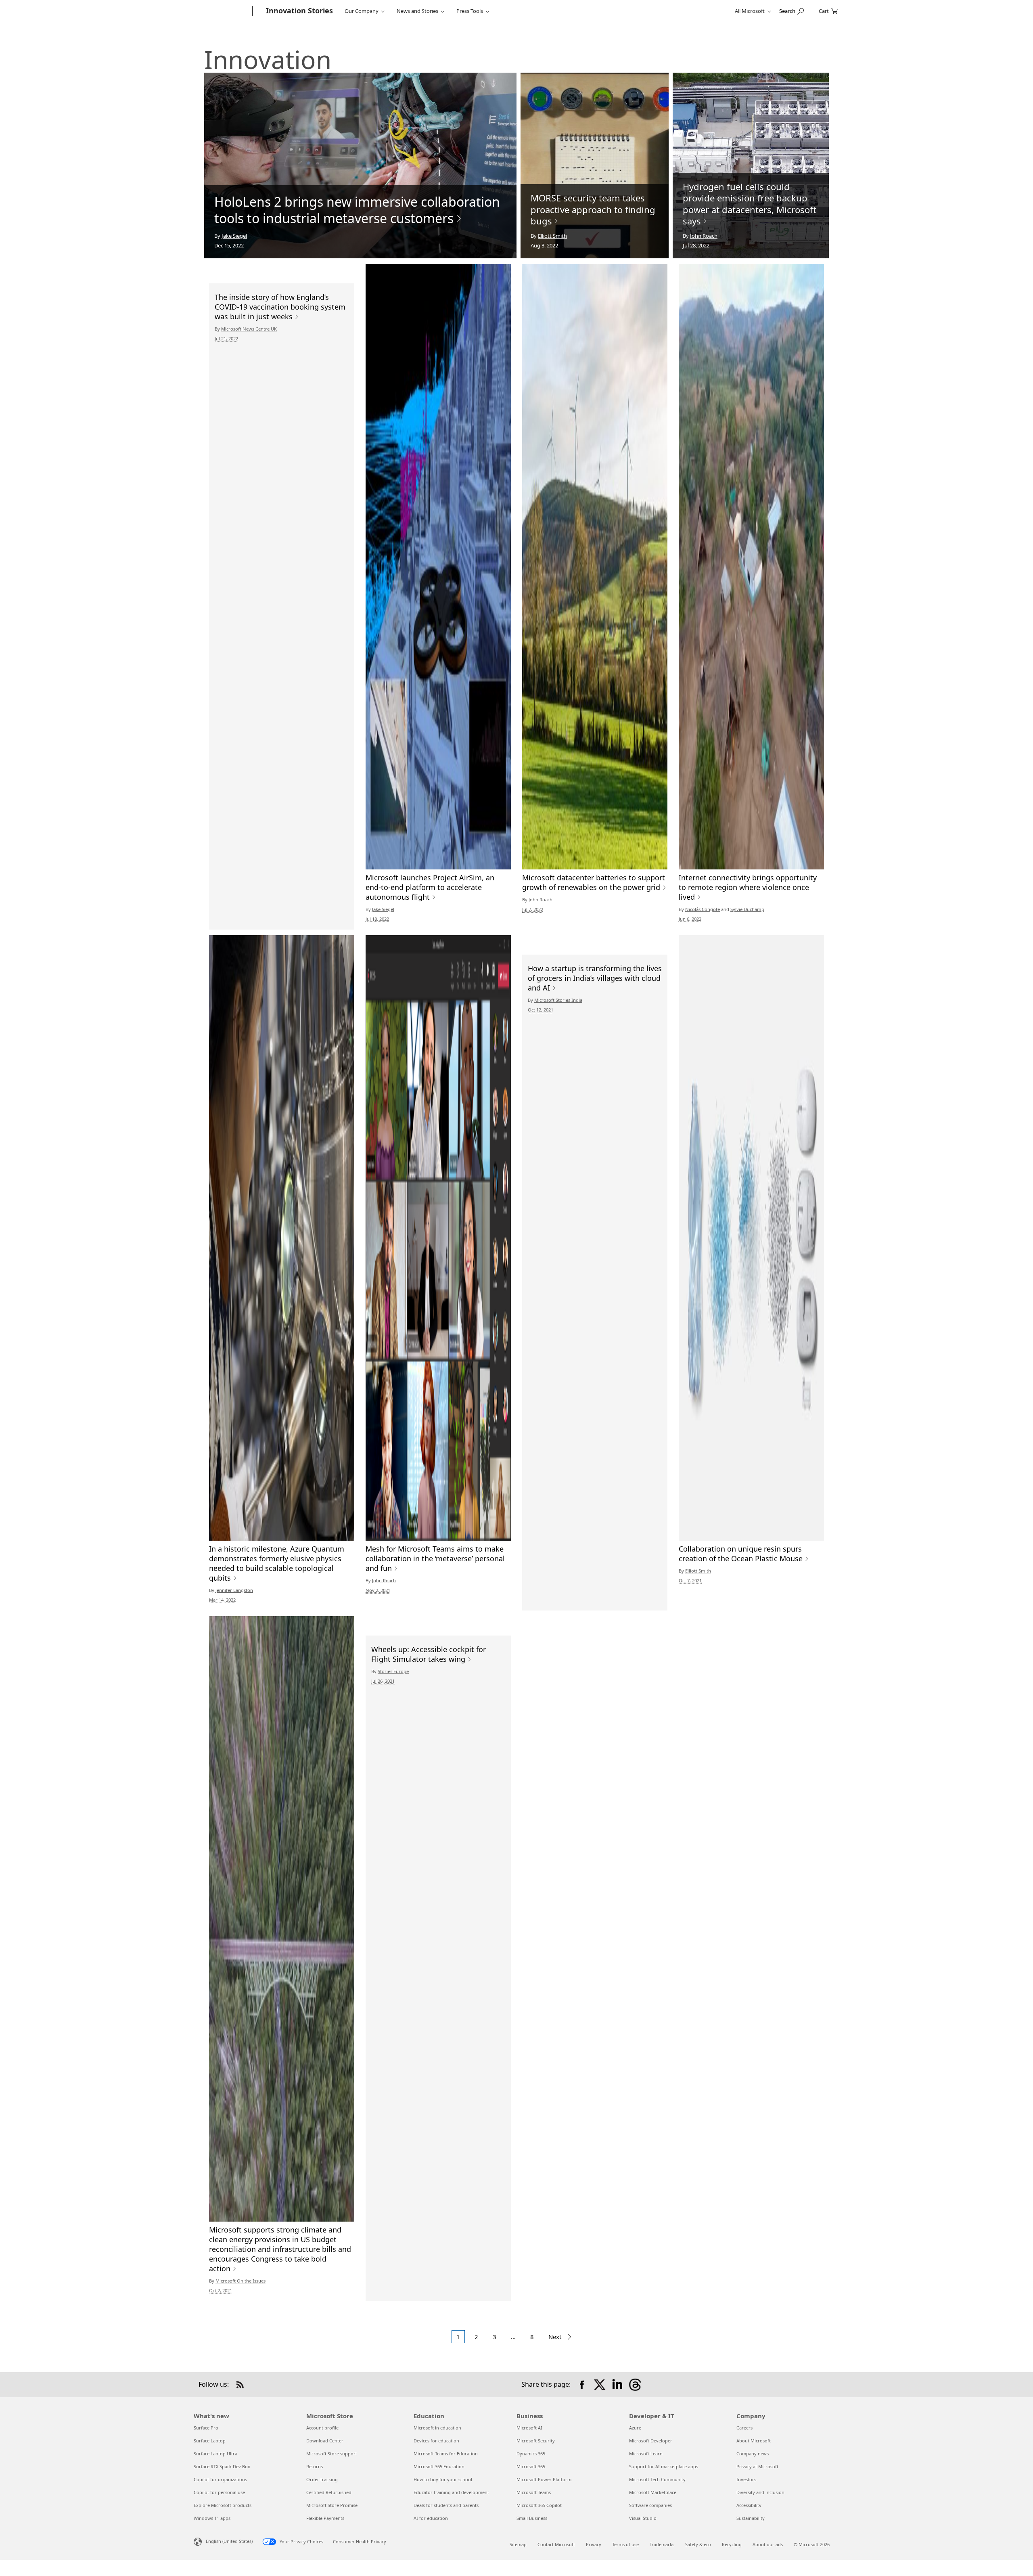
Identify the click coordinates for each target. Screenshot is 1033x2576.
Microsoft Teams (534, 2492)
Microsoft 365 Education (439, 2466)
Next (556, 2337)
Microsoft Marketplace (653, 2492)
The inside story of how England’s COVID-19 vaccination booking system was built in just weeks (280, 307)
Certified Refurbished (329, 2492)
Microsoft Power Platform (544, 2479)
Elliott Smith (552, 236)
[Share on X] (600, 2385)
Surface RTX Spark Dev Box (222, 2466)
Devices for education (436, 2441)
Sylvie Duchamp (747, 909)
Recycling (732, 2544)
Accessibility (749, 2505)
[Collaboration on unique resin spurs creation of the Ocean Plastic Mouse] (751, 1238)
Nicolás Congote (703, 909)
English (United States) (229, 2541)
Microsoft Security (536, 2441)
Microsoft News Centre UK (249, 329)
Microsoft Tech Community (657, 2479)
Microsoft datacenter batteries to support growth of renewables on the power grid (594, 882)
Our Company (362, 11)
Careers (744, 2428)
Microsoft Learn (646, 2453)
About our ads (768, 2544)
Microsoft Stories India (558, 1000)
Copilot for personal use (219, 2492)
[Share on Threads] (635, 2385)
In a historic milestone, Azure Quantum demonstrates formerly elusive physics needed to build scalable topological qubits (277, 1563)
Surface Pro (206, 2428)
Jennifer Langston (234, 1590)
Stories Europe (393, 1671)
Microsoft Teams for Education (446, 2453)
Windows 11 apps (212, 2518)
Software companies (650, 2505)
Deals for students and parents (446, 2505)
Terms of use (625, 2544)
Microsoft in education (437, 2428)
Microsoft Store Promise (332, 2505)
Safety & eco (698, 2544)
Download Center (325, 2441)
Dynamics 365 (531, 2453)
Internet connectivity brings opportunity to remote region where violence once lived (748, 887)
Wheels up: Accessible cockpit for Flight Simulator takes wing (429, 1654)
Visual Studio (643, 2518)
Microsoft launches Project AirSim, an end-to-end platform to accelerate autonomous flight (430, 887)
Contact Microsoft (556, 2544)
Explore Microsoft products (223, 2505)
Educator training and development (451, 2492)
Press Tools (470, 11)
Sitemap (518, 2544)
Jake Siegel (234, 236)
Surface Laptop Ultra (215, 2453)
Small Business (532, 2518)
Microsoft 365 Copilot (539, 2505)
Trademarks (662, 2544)
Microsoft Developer (651, 2441)
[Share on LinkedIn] (617, 2385)
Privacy (594, 2544)
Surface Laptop (210, 2441)
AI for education (431, 2518)
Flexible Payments (325, 2518)
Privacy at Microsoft (757, 2466)
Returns (315, 2466)
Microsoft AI (529, 2428)
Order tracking (322, 2479)
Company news (753, 2453)
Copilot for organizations (220, 2479)
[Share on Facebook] (582, 2385)
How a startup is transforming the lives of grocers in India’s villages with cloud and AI (595, 978)
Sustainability (751, 2518)
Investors (746, 2479)
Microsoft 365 (531, 2466)
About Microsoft (754, 2441)
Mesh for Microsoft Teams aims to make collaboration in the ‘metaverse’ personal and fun (435, 1558)
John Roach (704, 236)
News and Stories (417, 11)
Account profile (322, 2428)
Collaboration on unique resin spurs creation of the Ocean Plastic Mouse (741, 1554)
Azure (635, 2428)
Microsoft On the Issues (240, 2281)
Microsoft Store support (332, 2453)
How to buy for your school (443, 2479)
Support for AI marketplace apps (664, 2466)
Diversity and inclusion (760, 2492)
